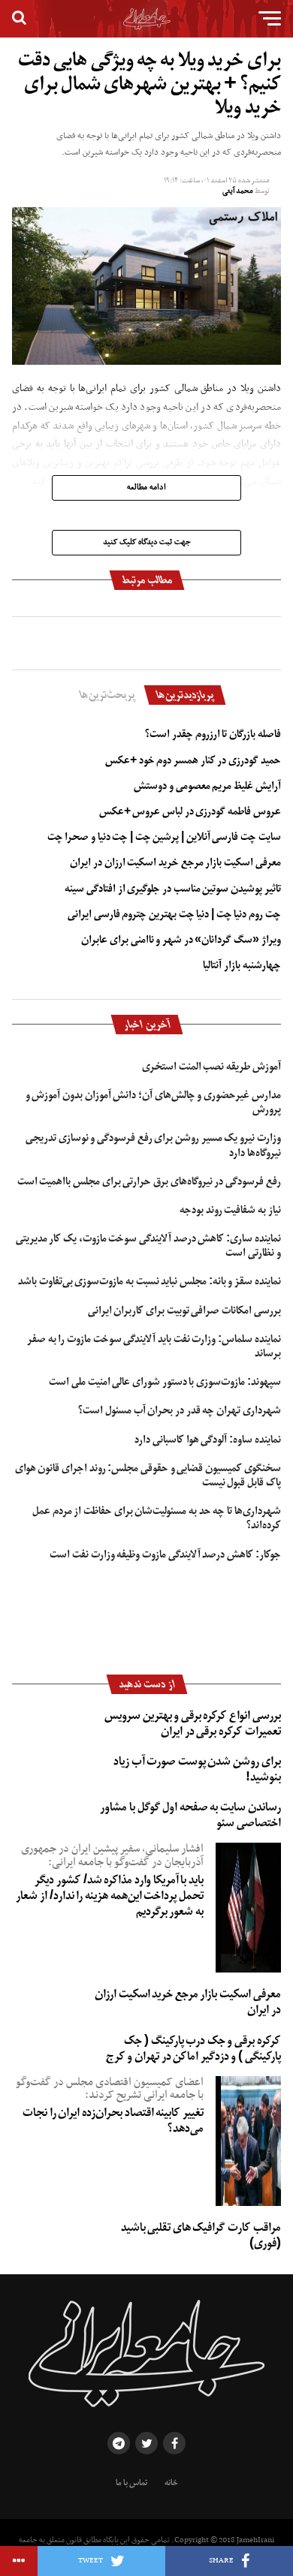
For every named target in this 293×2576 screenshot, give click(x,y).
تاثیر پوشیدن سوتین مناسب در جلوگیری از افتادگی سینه (172, 889)
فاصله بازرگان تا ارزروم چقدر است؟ (213, 734)
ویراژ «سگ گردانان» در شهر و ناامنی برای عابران (181, 940)
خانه (171, 2483)
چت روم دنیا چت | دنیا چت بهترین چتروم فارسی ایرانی (174, 914)
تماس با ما (131, 2483)
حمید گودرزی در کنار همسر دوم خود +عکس (193, 760)
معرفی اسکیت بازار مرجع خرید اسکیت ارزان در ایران (175, 862)
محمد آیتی (238, 191)
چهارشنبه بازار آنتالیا (242, 965)
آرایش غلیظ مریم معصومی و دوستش (207, 786)
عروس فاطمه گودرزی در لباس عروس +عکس (190, 811)
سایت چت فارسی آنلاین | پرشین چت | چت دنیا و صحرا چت (164, 837)
